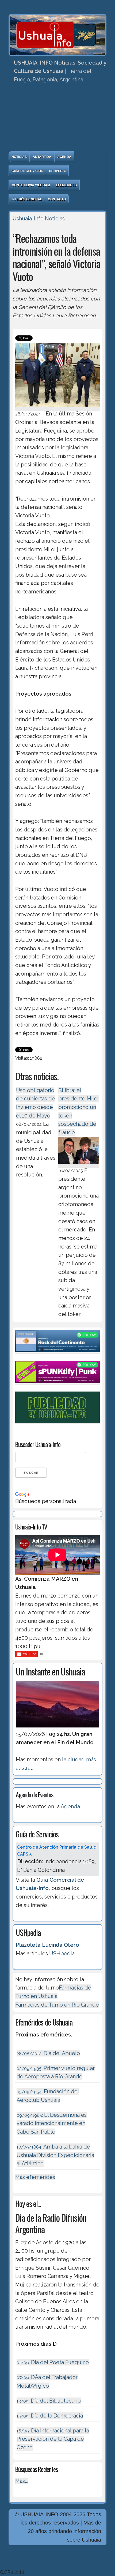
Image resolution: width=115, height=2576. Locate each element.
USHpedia (57, 171)
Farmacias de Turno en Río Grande (57, 2005)
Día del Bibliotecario (49, 2401)
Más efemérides (35, 2177)
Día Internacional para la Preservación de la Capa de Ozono (53, 2439)
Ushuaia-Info (28, 219)
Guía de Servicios (27, 171)
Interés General (27, 199)
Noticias (19, 157)
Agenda (64, 157)
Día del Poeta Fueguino (53, 2362)
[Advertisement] (57, 119)
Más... (22, 2481)
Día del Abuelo (48, 2053)
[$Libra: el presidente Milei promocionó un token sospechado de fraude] (78, 1164)
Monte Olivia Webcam (31, 185)
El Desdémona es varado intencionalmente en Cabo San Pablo (52, 2123)
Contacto (57, 199)
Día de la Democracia (50, 2416)
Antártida (42, 157)
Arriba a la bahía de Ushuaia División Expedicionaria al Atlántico (55, 2155)
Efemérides (66, 185)
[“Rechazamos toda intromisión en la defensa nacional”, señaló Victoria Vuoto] (57, 408)
